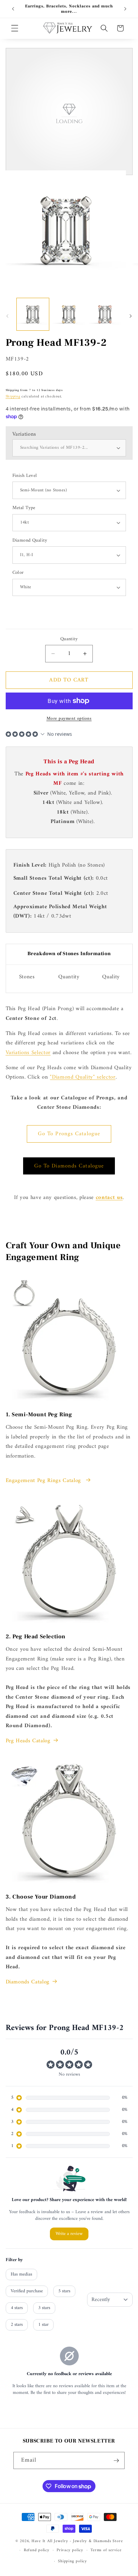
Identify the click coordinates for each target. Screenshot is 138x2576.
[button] (15, 28)
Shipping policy (73, 2561)
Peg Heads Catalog (28, 1741)
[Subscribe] (116, 2461)
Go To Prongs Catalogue (69, 1134)
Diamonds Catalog (28, 1982)
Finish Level (25, 476)
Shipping (13, 397)
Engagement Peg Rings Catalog (44, 1481)
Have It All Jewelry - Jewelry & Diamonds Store (77, 2541)
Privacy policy (70, 2550)
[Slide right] (131, 316)
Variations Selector (28, 1053)
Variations (24, 434)
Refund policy (37, 2550)
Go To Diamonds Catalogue (69, 1166)
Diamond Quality (30, 541)
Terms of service (106, 2550)
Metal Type (24, 508)
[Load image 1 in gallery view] (33, 314)
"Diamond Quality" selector (83, 1077)
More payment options (69, 719)
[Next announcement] (125, 9)
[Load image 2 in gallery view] (69, 314)
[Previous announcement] (13, 9)
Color (18, 573)
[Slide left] (7, 316)
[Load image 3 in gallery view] (105, 314)
